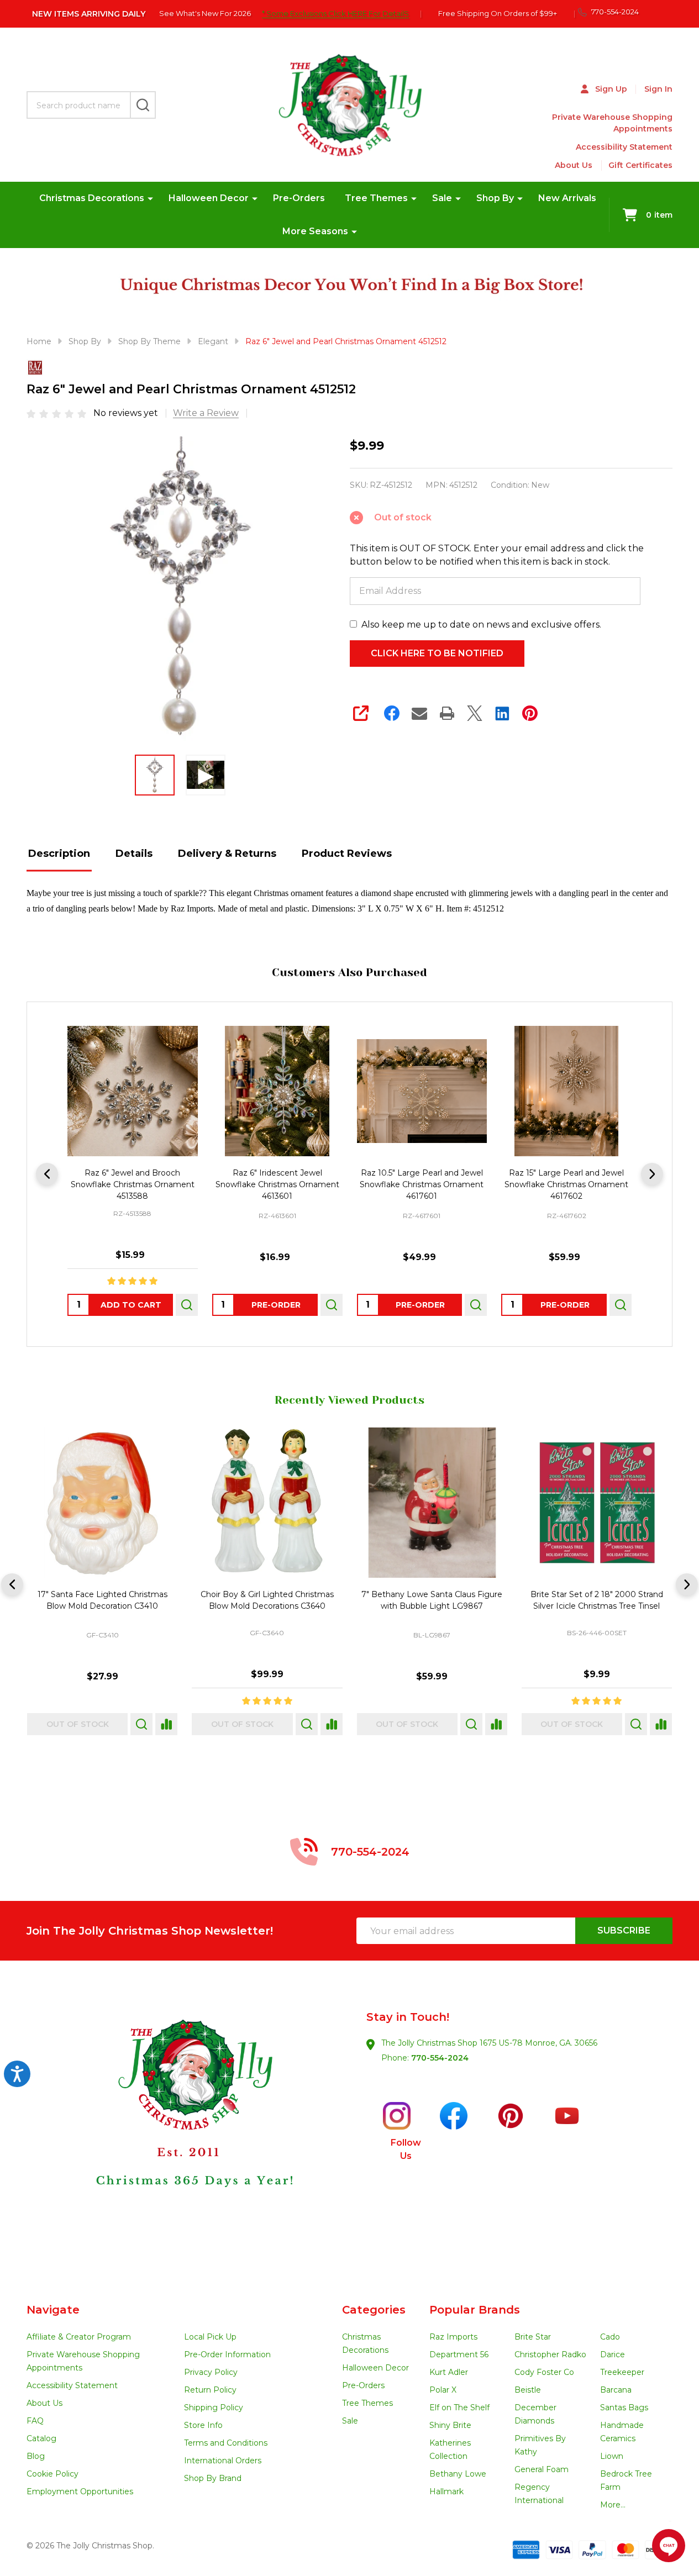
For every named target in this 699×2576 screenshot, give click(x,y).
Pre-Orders (299, 198)
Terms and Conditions (226, 2443)
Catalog (41, 2438)
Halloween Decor (209, 198)
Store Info (203, 2425)
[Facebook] (392, 713)
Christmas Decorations (92, 198)
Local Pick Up (210, 2337)
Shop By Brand (213, 2478)
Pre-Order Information (227, 2354)
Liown (612, 2456)
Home (39, 341)
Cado (610, 2337)
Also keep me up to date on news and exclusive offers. (481, 625)
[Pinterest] (530, 713)
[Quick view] (187, 1305)
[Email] (419, 713)
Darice (613, 2354)
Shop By (495, 198)
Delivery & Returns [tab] (227, 854)
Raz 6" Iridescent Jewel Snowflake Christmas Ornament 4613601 (277, 1184)
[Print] (447, 713)
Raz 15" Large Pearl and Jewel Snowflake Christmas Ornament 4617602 (566, 1184)
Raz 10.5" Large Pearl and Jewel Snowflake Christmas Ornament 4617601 (422, 1184)
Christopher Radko (550, 2354)
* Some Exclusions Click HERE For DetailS (335, 13)
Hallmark (446, 2491)
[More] (150, 198)
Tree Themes (376, 198)
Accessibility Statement (624, 147)
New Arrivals (567, 198)
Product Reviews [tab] (347, 854)
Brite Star (533, 2337)
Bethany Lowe (458, 2474)
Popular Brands (475, 2310)
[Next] (652, 1174)
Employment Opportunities (80, 2491)
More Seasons (315, 231)
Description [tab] (59, 854)
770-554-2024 (440, 2058)
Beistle (528, 2390)
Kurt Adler (449, 2372)
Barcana (616, 2390)
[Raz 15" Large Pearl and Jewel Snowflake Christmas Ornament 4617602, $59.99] (566, 1091)
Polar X (443, 2390)
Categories (374, 2310)
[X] (475, 713)
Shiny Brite (450, 2425)
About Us (574, 165)
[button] (188, 2132)
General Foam (542, 2469)
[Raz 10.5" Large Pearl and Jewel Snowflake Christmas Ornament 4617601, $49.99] (422, 1091)
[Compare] (129, 1724)
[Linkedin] (502, 713)
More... (613, 2505)
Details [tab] (134, 854)
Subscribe (624, 1930)
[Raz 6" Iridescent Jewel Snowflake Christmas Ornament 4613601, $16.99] (277, 1091)
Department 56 (459, 2354)
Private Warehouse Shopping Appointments (612, 123)
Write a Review (206, 413)
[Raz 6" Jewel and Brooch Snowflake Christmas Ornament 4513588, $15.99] (133, 1091)
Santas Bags (624, 2408)
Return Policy (210, 2390)
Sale (442, 198)
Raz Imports (453, 2337)
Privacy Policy (211, 2372)
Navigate (53, 2310)
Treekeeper (622, 2372)
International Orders (223, 2461)
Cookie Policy (52, 2474)
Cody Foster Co (544, 2372)
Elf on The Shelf (459, 2408)
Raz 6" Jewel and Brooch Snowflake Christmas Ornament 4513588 (133, 1184)
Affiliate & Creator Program (79, 2337)
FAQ (35, 2421)
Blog (36, 2456)
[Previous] (47, 1174)
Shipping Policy (214, 2408)
